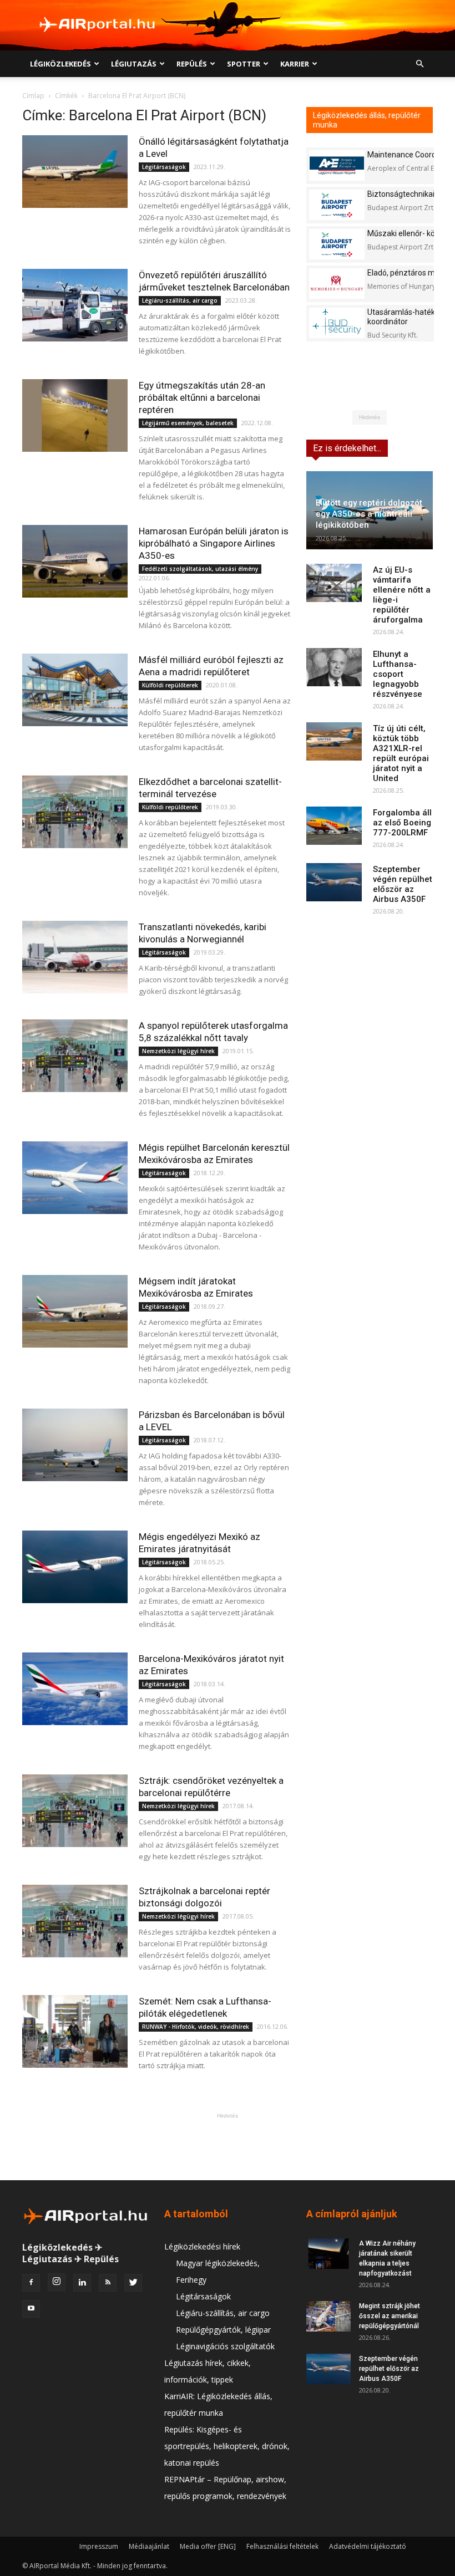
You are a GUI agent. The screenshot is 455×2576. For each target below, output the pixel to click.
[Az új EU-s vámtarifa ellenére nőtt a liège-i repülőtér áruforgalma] (334, 583)
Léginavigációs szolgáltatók (225, 2346)
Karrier (295, 64)
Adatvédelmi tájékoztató (368, 2546)
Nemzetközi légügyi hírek (178, 1051)
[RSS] (108, 2283)
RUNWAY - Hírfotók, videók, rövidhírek (196, 2027)
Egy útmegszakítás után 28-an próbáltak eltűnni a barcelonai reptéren (202, 397)
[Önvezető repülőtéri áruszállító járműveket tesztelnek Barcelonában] (75, 305)
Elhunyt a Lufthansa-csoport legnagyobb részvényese (398, 674)
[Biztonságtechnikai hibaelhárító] (337, 205)
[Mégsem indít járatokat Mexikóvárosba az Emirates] (75, 1311)
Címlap (33, 96)
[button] (419, 64)
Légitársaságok (164, 167)
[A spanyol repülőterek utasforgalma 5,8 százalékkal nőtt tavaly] (75, 1056)
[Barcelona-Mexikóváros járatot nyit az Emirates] (75, 1689)
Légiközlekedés (60, 64)
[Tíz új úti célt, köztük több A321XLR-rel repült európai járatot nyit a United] (334, 741)
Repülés (192, 64)
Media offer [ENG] (208, 2546)
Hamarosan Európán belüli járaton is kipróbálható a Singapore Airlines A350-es (214, 543)
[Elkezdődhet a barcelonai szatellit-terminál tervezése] (75, 812)
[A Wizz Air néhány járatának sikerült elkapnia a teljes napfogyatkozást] (328, 2254)
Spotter (244, 64)
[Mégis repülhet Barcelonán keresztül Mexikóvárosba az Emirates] (75, 1178)
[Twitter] (133, 2283)
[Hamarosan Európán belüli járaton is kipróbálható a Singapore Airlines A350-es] (75, 561)
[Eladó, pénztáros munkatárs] (337, 284)
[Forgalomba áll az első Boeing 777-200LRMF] (334, 826)
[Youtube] (31, 2309)
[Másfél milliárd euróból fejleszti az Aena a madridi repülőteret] (75, 690)
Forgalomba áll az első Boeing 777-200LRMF (402, 823)
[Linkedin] (82, 2283)
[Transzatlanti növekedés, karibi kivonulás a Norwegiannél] (75, 957)
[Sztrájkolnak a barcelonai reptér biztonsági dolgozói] (75, 1921)
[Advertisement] (228, 2146)
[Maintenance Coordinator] (337, 165)
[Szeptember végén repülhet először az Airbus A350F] (334, 882)
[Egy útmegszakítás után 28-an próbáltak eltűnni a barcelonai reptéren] (75, 415)
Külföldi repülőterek (170, 685)
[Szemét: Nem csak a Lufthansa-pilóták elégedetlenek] (75, 2031)
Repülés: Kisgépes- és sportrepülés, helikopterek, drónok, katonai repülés (227, 2446)
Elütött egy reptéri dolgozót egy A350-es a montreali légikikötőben (369, 514)
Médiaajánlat (149, 2546)
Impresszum (99, 2546)
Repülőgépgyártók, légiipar (223, 2330)
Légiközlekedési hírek (202, 2246)
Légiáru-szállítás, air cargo (180, 300)
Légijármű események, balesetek (188, 423)
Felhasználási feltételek (282, 2546)
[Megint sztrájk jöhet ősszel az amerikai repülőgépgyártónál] (328, 2316)
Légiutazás (134, 64)
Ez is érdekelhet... (347, 448)
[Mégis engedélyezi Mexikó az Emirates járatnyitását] (75, 1567)
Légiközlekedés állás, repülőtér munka (367, 120)
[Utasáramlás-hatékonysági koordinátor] (337, 323)
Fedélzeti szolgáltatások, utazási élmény (200, 569)
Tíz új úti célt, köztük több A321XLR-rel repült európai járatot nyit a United (401, 753)
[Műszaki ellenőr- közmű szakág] (337, 244)
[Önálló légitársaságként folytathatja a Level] (75, 172)
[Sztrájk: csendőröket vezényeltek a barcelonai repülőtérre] (75, 1811)
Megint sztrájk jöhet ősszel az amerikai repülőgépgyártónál (390, 2316)
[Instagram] (57, 2282)
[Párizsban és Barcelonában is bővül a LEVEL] (75, 1445)
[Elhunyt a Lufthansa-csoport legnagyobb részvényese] (334, 667)
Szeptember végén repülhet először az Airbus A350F (403, 884)
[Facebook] (31, 2283)
